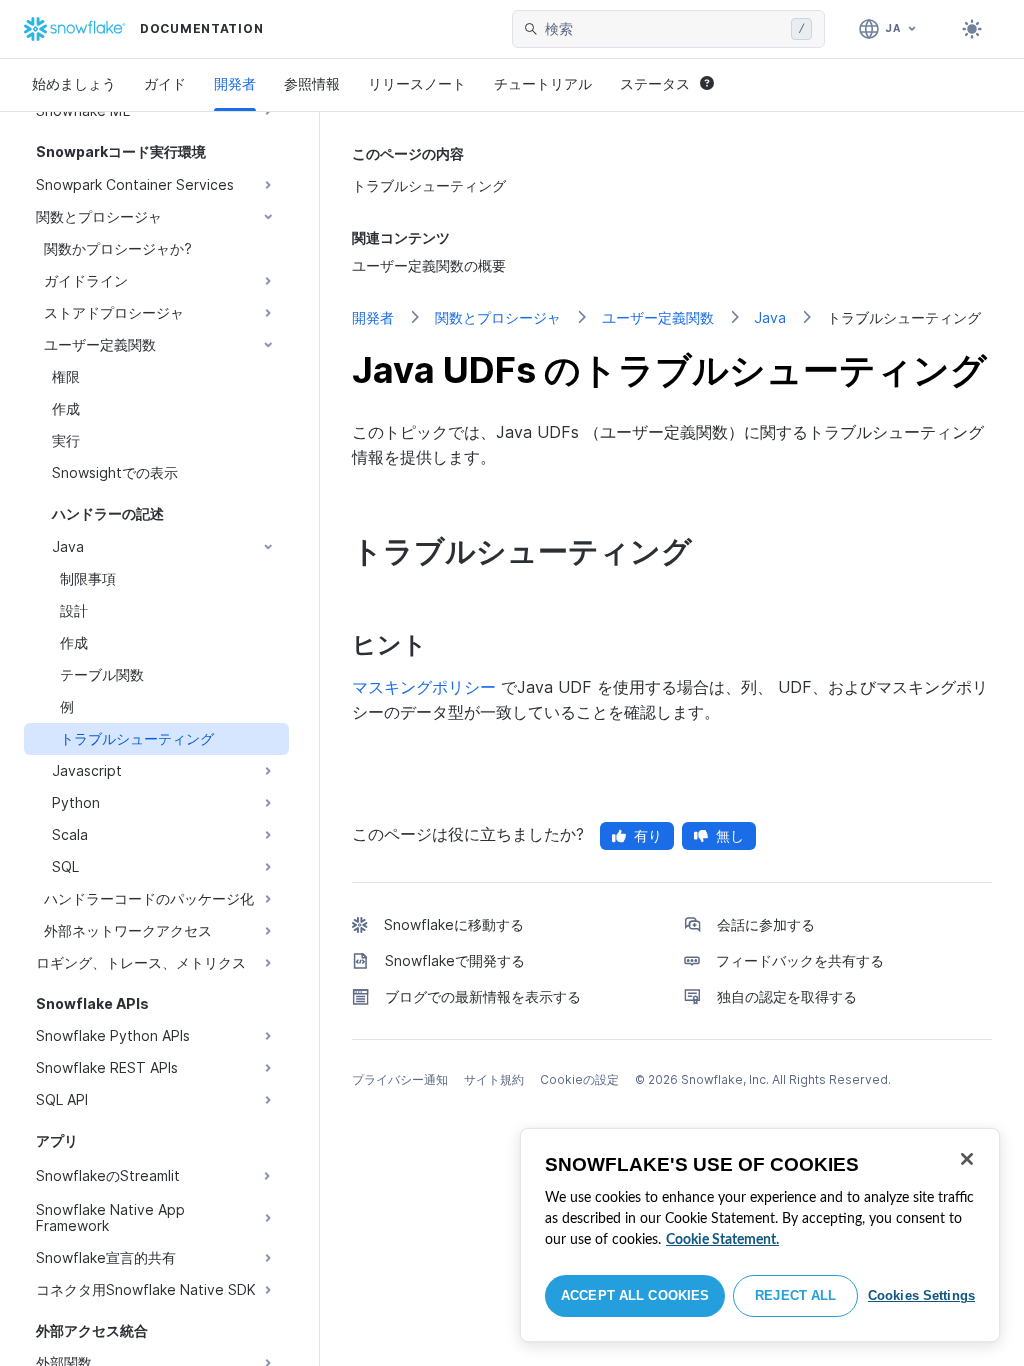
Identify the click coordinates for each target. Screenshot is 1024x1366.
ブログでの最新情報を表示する (483, 996)
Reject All (795, 1295)
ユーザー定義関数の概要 (429, 265)
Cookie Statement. (722, 1240)
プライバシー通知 (400, 1079)
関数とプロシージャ (498, 317)
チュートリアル (543, 83)
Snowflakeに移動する (454, 924)
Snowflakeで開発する (455, 960)
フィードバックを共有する (800, 960)
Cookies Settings (921, 1295)
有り (648, 835)
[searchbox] (664, 29)
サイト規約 (494, 1079)
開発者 (235, 83)
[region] (760, 1235)
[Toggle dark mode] (972, 29)
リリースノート (417, 83)
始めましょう (74, 83)
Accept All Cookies (635, 1295)
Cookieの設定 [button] (579, 1079)
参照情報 (312, 83)
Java (770, 317)
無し (730, 835)
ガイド (165, 83)
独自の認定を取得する (787, 996)
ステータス (655, 83)
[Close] (967, 1159)
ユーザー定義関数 (658, 317)
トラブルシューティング (429, 185)
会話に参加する (766, 924)
